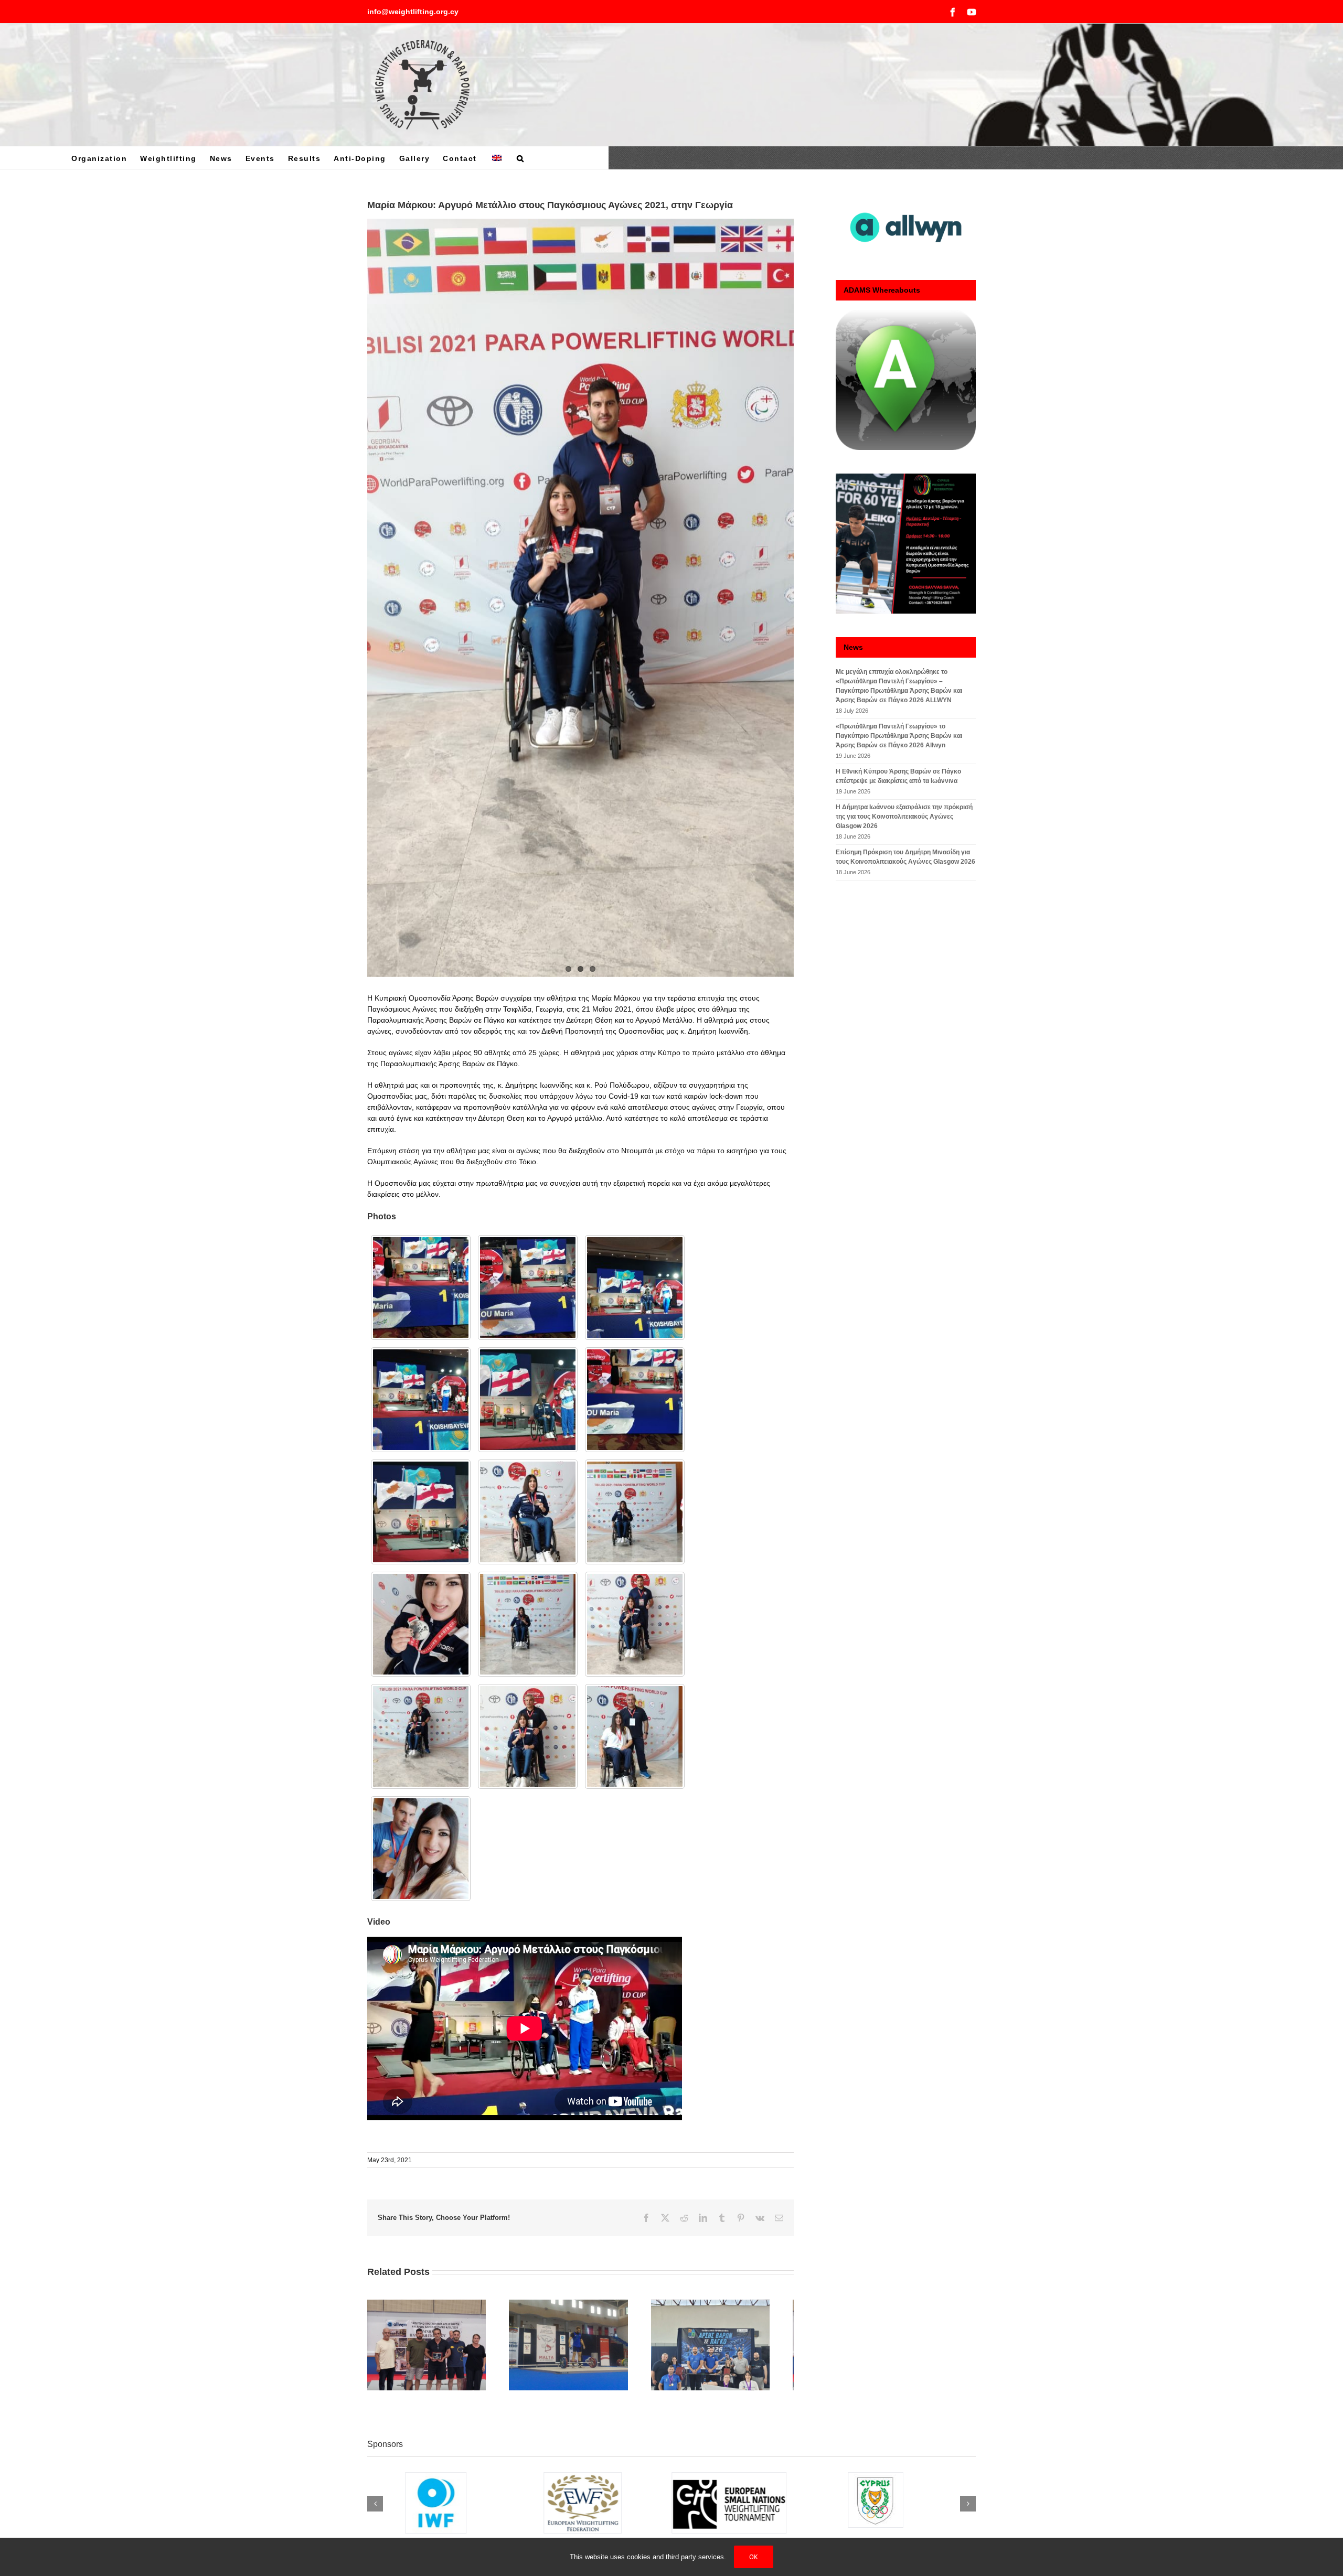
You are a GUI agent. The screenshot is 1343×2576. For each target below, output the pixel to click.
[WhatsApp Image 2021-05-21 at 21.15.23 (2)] (635, 1287)
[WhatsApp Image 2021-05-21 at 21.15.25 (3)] (421, 1849)
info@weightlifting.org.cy (413, 12)
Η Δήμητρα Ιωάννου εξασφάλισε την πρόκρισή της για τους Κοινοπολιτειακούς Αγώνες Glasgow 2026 (904, 817)
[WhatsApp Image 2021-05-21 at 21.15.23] (421, 1287)
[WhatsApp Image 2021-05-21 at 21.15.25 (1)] (528, 1736)
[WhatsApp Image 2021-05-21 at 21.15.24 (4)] (635, 1624)
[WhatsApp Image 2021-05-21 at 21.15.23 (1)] (528, 1287)
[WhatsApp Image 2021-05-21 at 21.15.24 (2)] (421, 1624)
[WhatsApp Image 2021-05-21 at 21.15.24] (528, 1512)
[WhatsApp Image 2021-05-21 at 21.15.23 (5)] (635, 1400)
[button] (521, 158)
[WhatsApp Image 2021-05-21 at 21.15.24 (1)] (635, 1512)
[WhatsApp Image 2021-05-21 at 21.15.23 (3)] (421, 1400)
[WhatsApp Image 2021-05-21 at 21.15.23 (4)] (528, 1400)
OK (754, 2557)
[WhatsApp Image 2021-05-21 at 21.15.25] (421, 1736)
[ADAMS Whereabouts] (906, 380)
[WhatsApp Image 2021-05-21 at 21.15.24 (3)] (528, 1624)
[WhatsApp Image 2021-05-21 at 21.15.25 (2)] (635, 1736)
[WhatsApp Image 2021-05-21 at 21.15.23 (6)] (421, 1512)
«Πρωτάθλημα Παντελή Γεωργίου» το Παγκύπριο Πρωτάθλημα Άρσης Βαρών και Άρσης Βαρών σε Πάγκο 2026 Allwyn (899, 736)
